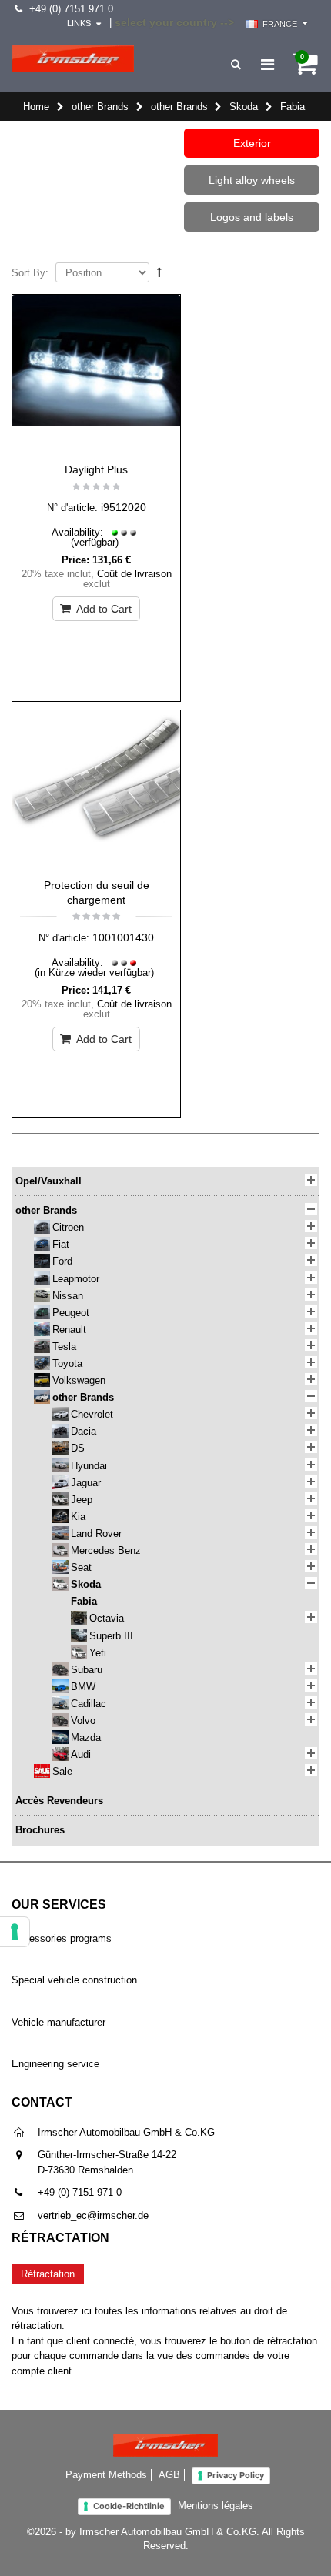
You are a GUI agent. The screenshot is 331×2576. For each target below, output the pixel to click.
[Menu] (267, 65)
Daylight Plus (96, 469)
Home (36, 107)
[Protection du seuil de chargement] (96, 790)
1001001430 (123, 937)
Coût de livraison (134, 574)
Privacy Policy (236, 2475)
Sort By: (30, 273)
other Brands (100, 107)
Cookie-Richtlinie (129, 2506)
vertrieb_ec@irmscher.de (93, 2215)
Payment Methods (106, 2475)
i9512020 (124, 507)
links (79, 23)
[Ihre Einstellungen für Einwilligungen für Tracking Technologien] (15, 1932)
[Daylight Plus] (96, 375)
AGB (169, 2475)
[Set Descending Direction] (159, 272)
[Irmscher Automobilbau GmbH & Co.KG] (73, 59)
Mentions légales (216, 2506)
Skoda (244, 107)
